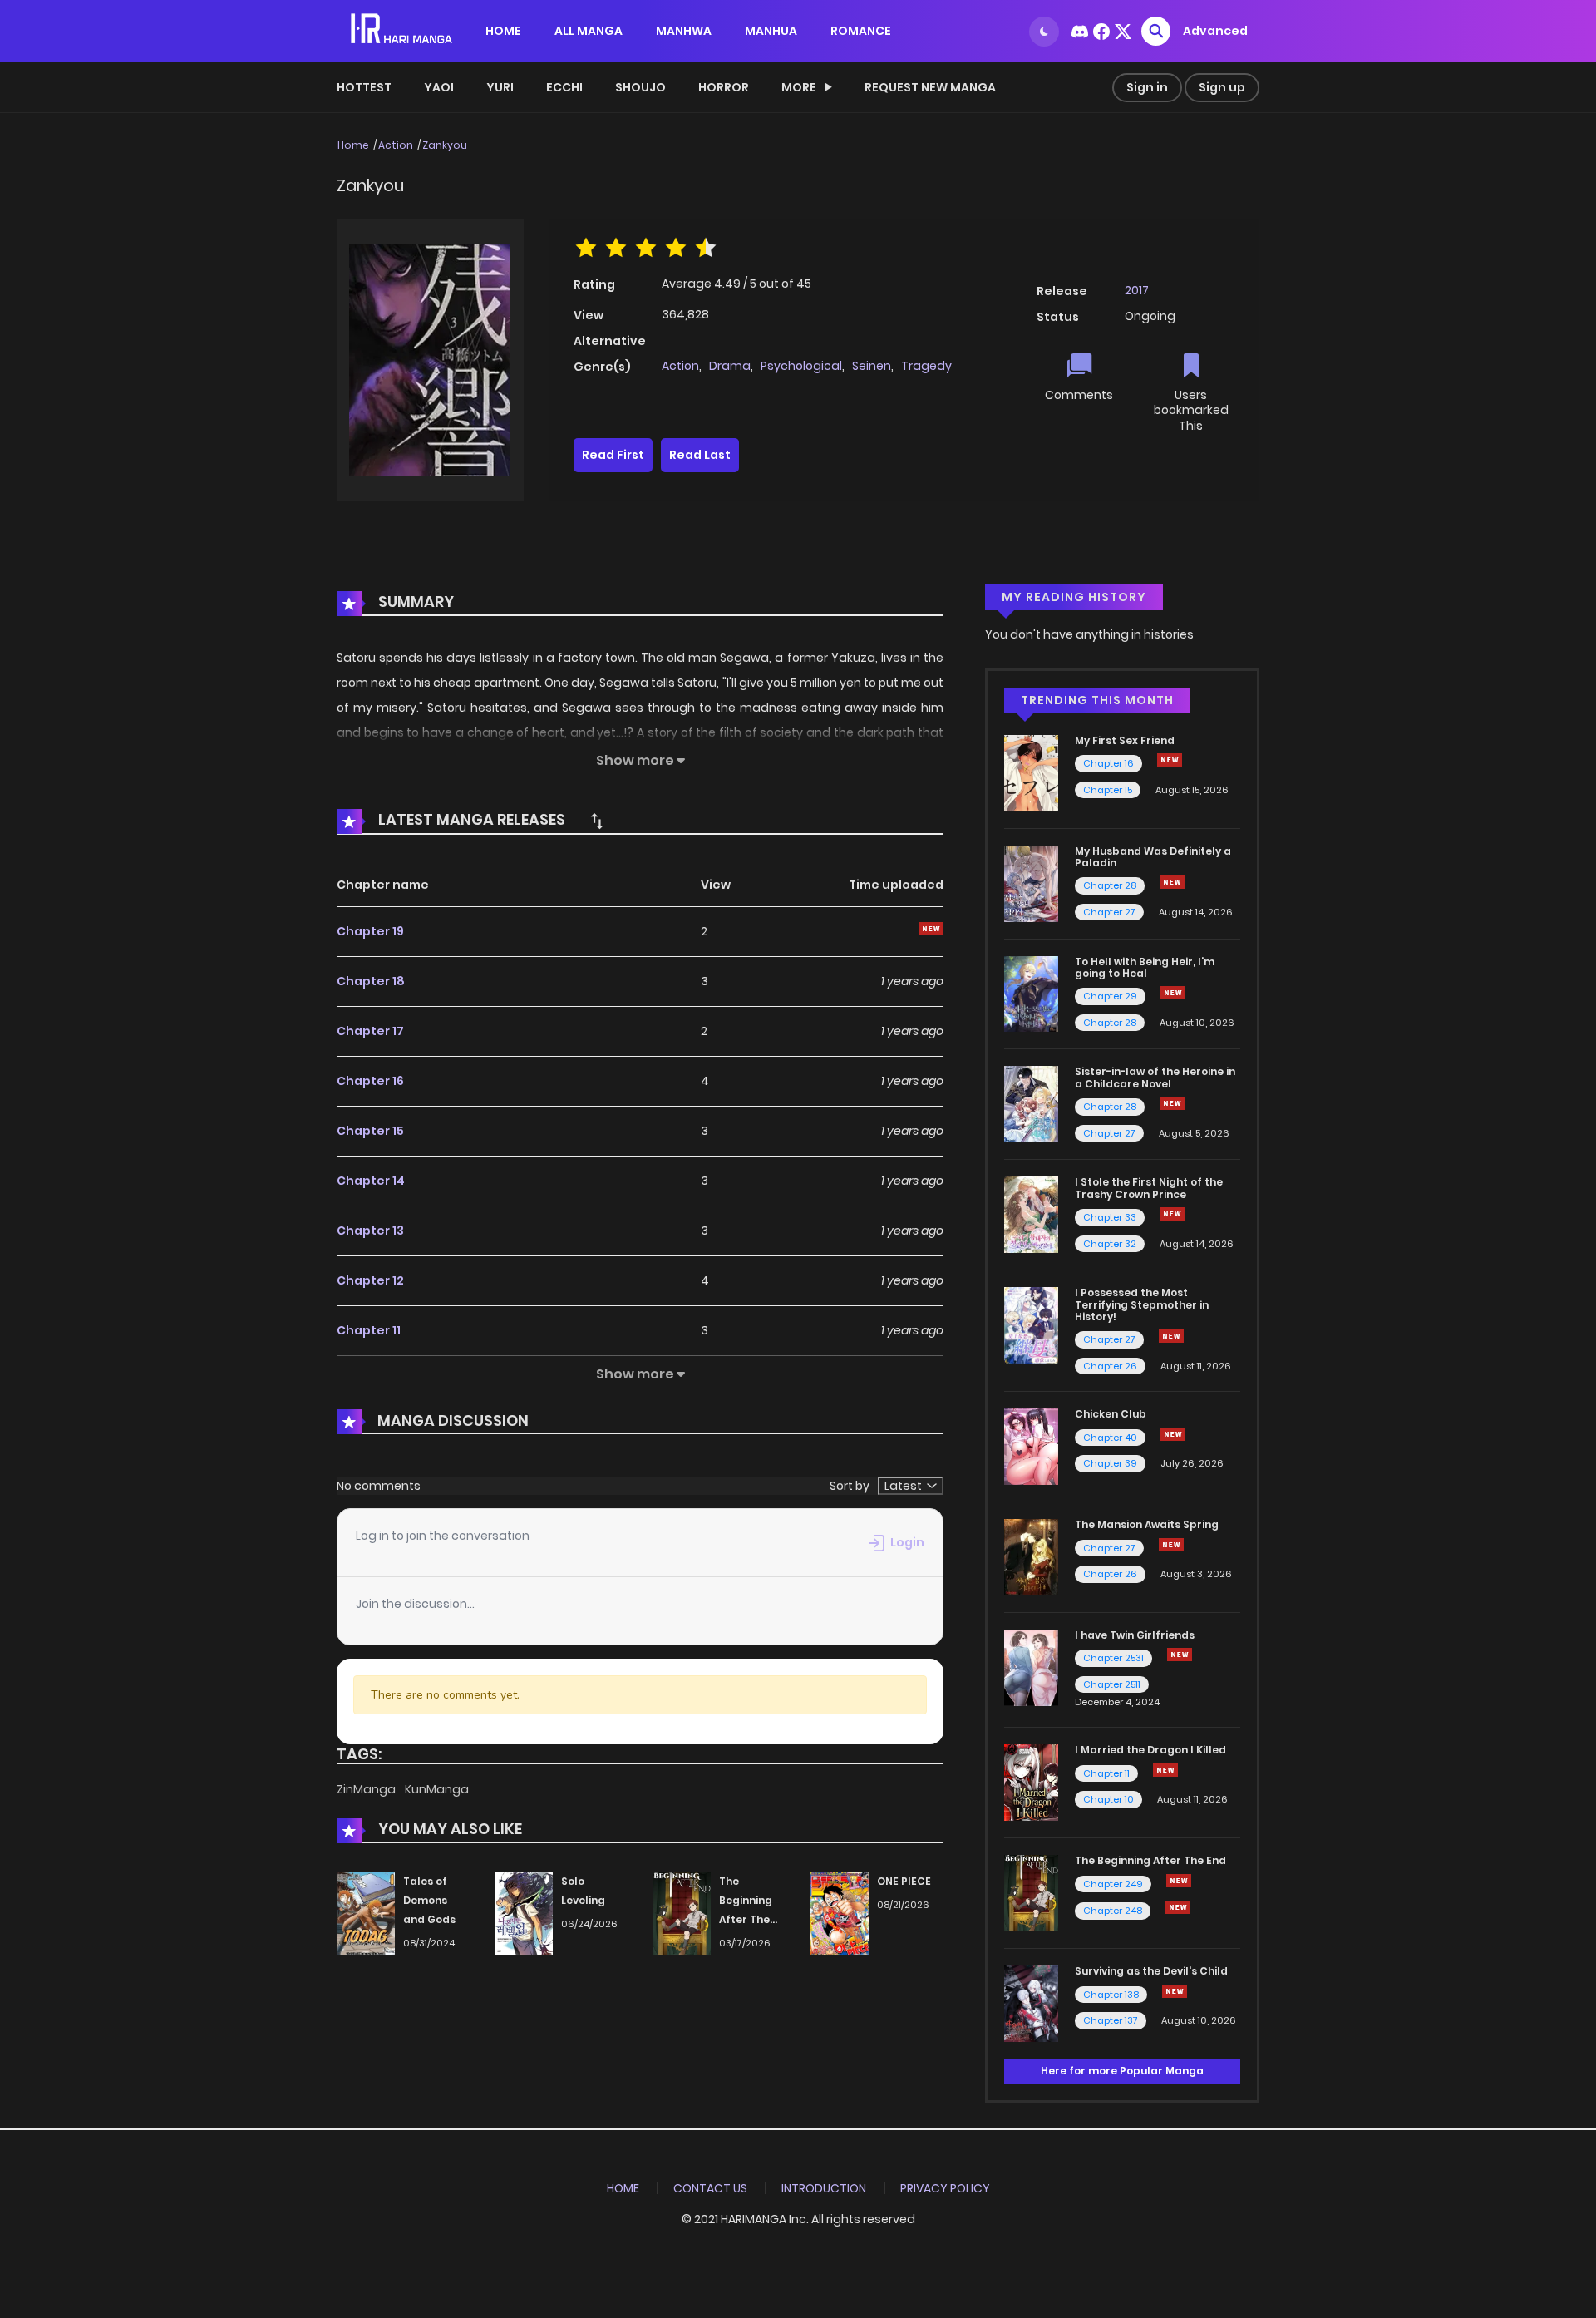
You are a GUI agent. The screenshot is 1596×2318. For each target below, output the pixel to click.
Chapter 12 (370, 1280)
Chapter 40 (1110, 1438)
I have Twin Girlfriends (1135, 1635)
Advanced (1215, 31)
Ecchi (564, 87)
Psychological (801, 366)
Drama (730, 366)
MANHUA (771, 31)
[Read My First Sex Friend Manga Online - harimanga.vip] (1031, 772)
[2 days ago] (1165, 1770)
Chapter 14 (371, 1181)
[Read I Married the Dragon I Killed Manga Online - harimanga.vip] (1031, 1782)
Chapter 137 (1111, 2020)
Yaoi (439, 87)
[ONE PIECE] (840, 1913)
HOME (503, 31)
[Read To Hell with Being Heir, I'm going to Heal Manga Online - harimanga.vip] (1031, 993)
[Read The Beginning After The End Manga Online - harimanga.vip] (1031, 1892)
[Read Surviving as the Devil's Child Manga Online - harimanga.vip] (1031, 2003)
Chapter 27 (1109, 912)
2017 (1137, 290)
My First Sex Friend (1125, 740)
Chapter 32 (1110, 1244)
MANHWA (684, 31)
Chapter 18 (371, 981)
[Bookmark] (1191, 367)
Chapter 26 (1110, 1366)
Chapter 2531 (1113, 1658)
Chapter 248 (1113, 1911)
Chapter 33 (1110, 1217)
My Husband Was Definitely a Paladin (1153, 857)
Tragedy (926, 366)
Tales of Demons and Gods (429, 1900)
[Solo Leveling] (524, 1913)
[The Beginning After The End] (682, 1913)
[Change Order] (597, 821)
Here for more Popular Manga (1122, 2071)
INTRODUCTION (824, 2188)
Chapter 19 (370, 931)
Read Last (700, 455)
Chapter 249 (1113, 1884)
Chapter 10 (1108, 1799)
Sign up (1222, 87)
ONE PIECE (904, 1881)
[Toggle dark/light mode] (1044, 32)
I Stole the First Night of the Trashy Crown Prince (1149, 1188)
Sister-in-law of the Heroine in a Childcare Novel (1155, 1077)
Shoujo (640, 87)
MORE (799, 87)
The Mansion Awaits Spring (1147, 1524)
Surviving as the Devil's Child (1151, 1971)
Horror (724, 87)
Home (353, 145)
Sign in (1147, 87)
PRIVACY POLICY (945, 2188)
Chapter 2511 (1112, 1684)
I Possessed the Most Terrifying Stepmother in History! (1142, 1304)
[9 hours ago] (1172, 882)
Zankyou (445, 145)
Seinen (872, 366)
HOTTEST (364, 87)
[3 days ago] (1173, 993)
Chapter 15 (370, 1131)
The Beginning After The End (1150, 1860)
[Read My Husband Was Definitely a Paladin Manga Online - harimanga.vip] (1031, 882)
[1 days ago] (1179, 1881)
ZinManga (367, 1789)
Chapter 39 (1110, 1463)
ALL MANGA (589, 31)
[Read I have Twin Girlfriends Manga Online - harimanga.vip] (1031, 1667)
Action (396, 145)
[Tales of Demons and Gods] (366, 1913)
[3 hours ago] (1170, 760)
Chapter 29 (1110, 996)
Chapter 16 (370, 1081)
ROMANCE (861, 31)
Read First (613, 455)
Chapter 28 (1110, 885)
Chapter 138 (1111, 1995)
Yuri (500, 87)
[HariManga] (403, 30)
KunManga (437, 1789)
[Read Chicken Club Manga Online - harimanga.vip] (1031, 1446)
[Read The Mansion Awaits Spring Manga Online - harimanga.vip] (1031, 1556)
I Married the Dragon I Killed (1150, 1750)
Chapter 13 (370, 1231)
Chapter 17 (370, 1031)
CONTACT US (710, 2188)
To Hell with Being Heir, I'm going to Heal (1145, 967)
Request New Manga (930, 87)
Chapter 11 (369, 1330)
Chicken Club (1111, 1414)
